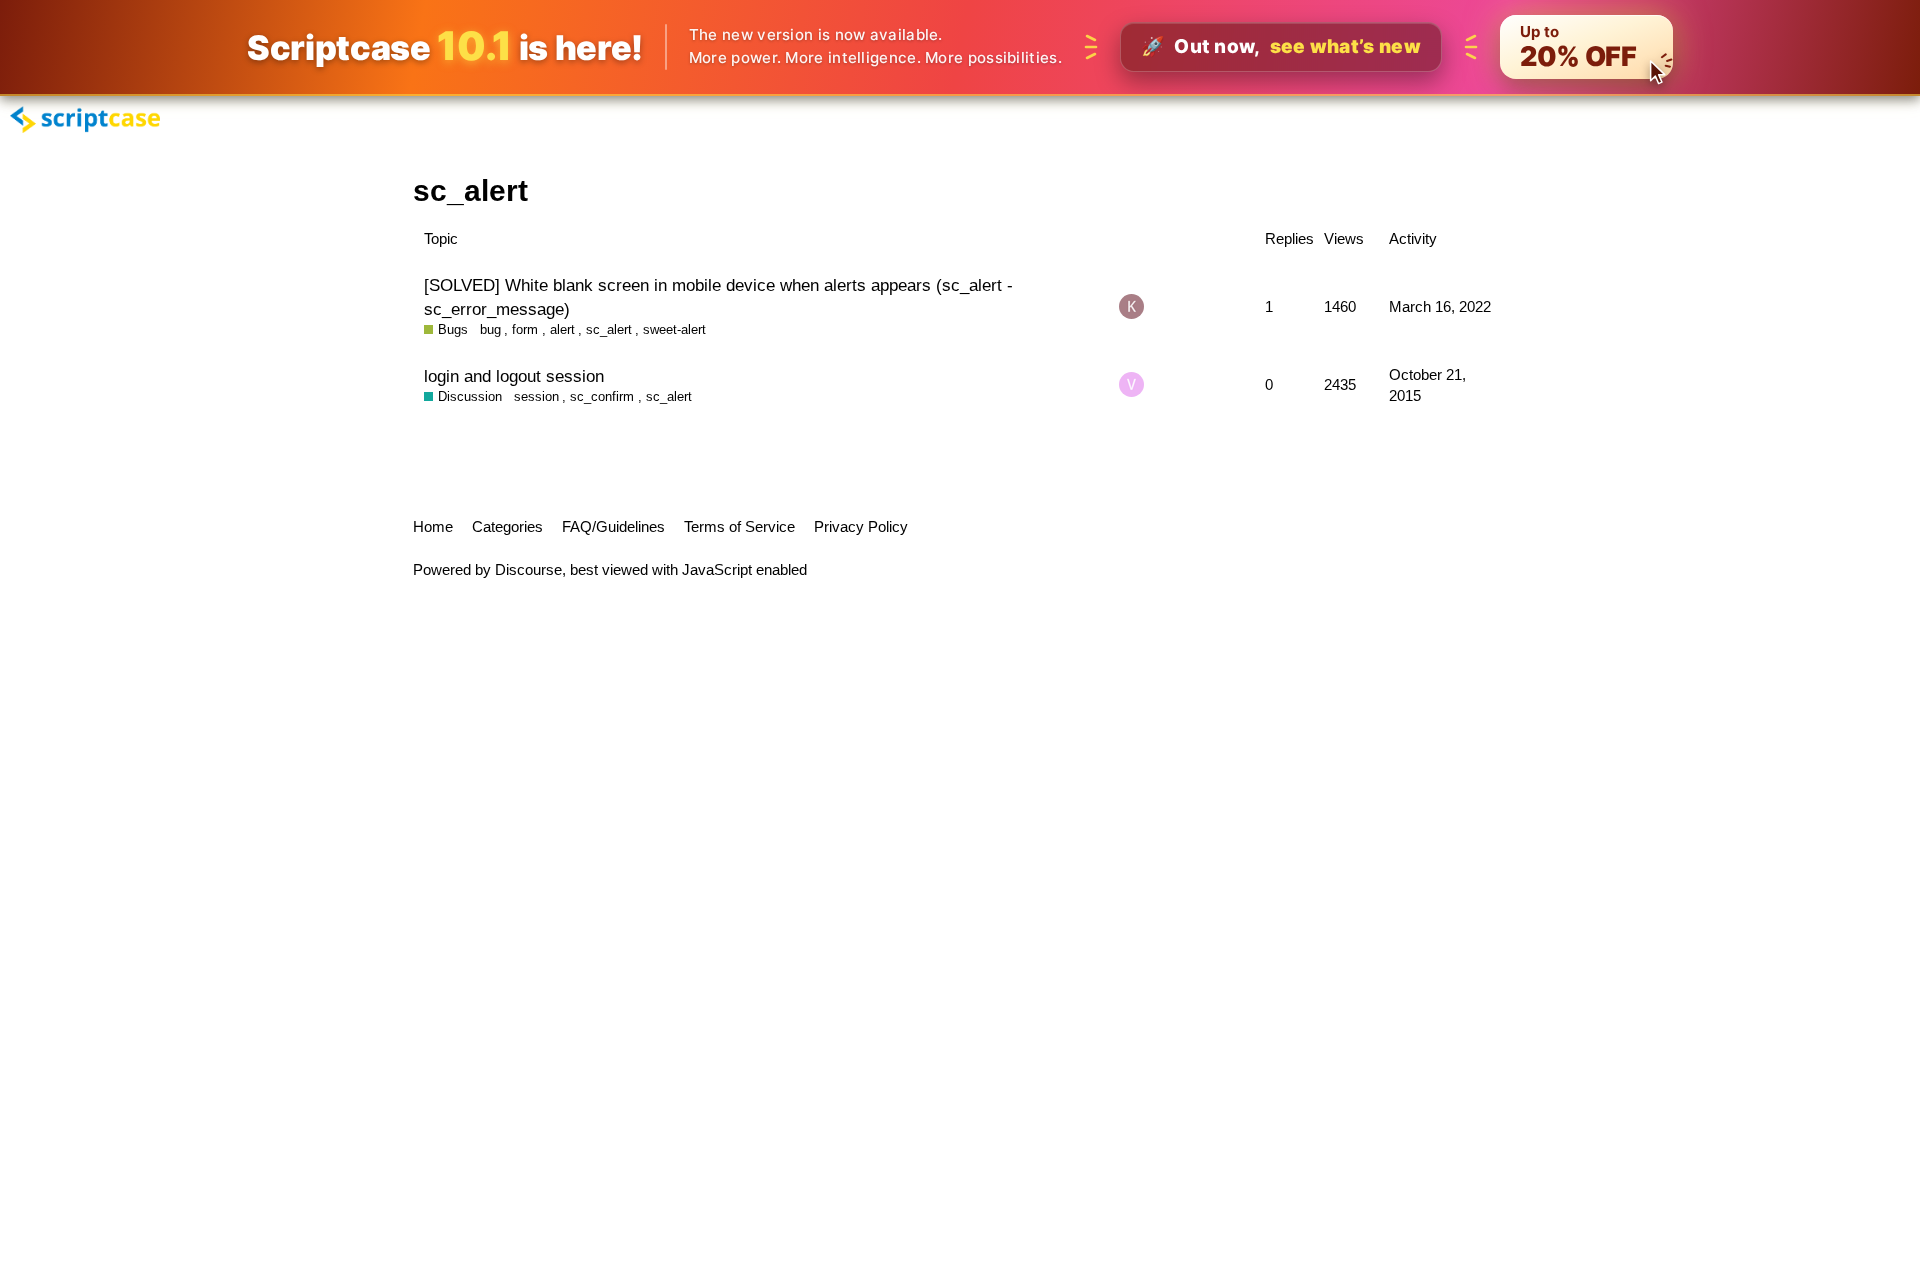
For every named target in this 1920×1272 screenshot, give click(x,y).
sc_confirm (602, 396)
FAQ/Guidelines (613, 526)
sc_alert (609, 329)
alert (562, 329)
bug (490, 329)
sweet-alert (674, 329)
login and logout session (514, 376)
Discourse (528, 569)
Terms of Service (739, 526)
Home (433, 526)
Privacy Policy (861, 526)
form (525, 329)
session (536, 396)
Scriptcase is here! (445, 46)
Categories (507, 526)
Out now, (1281, 46)
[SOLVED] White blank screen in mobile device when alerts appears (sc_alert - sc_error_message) (718, 297)
